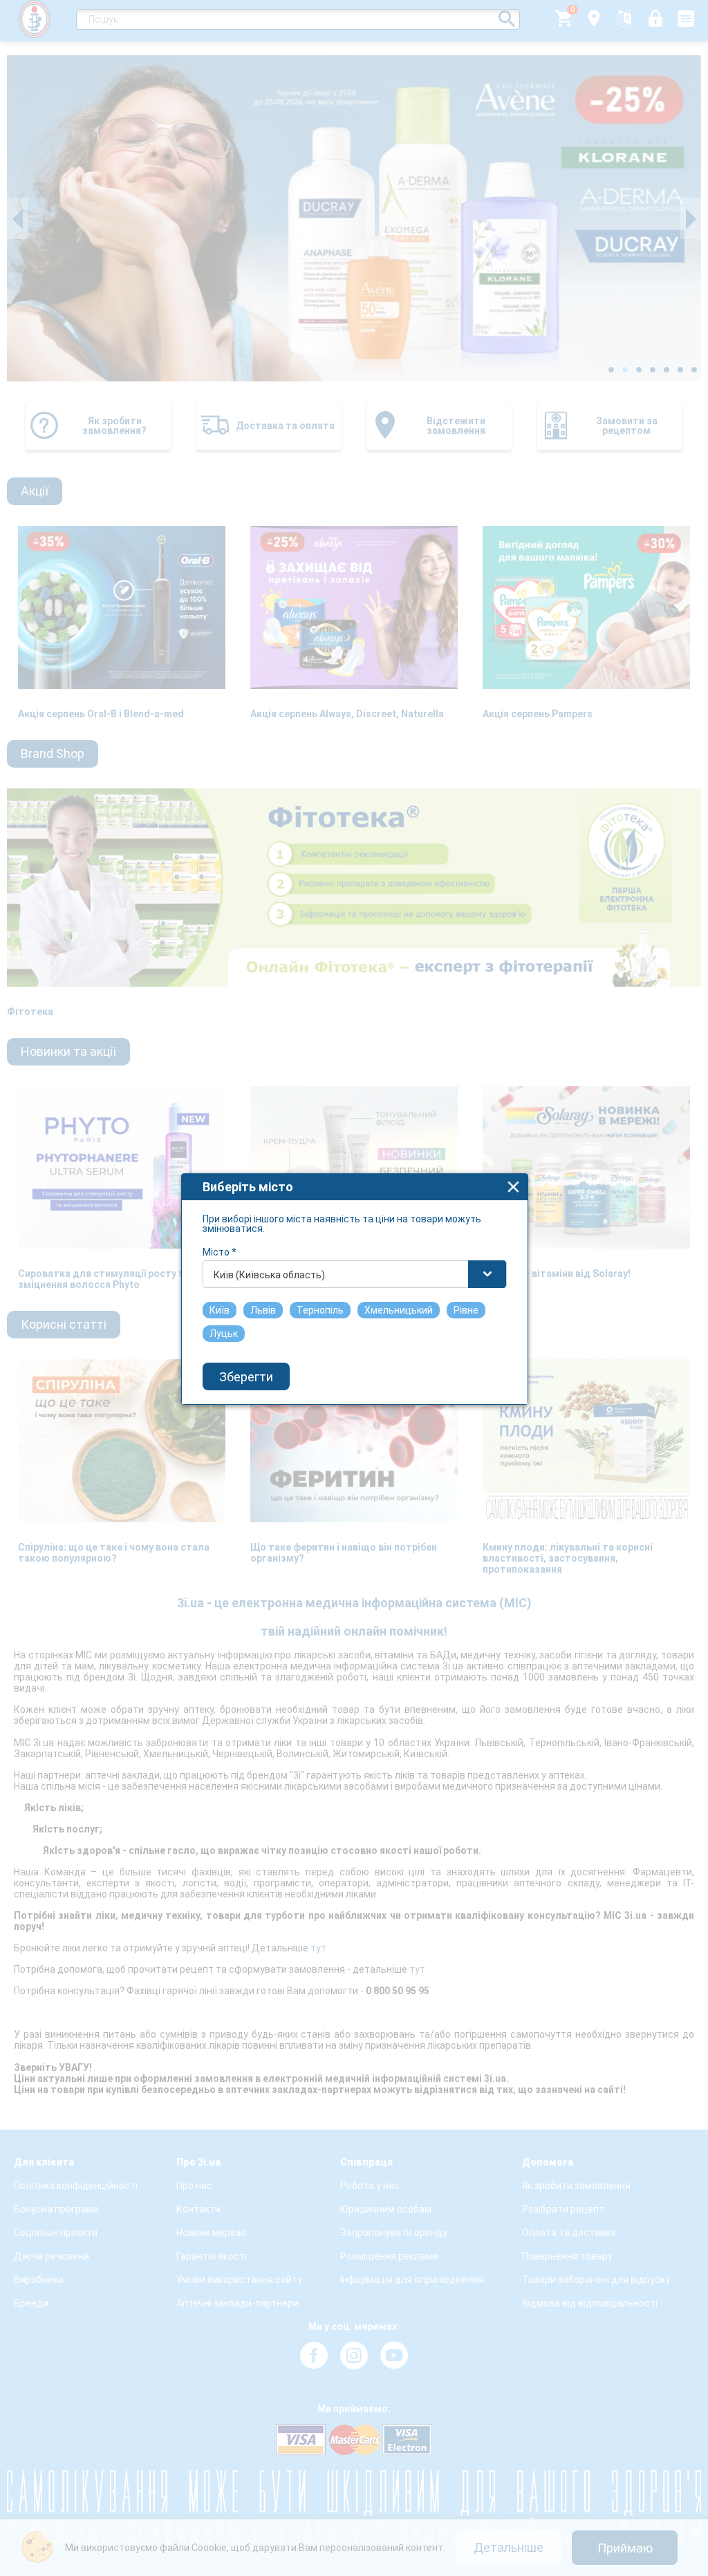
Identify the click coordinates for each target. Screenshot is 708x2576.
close (513, 1187)
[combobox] (355, 1274)
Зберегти (246, 1377)
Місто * (220, 1252)
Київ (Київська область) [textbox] (269, 1275)
